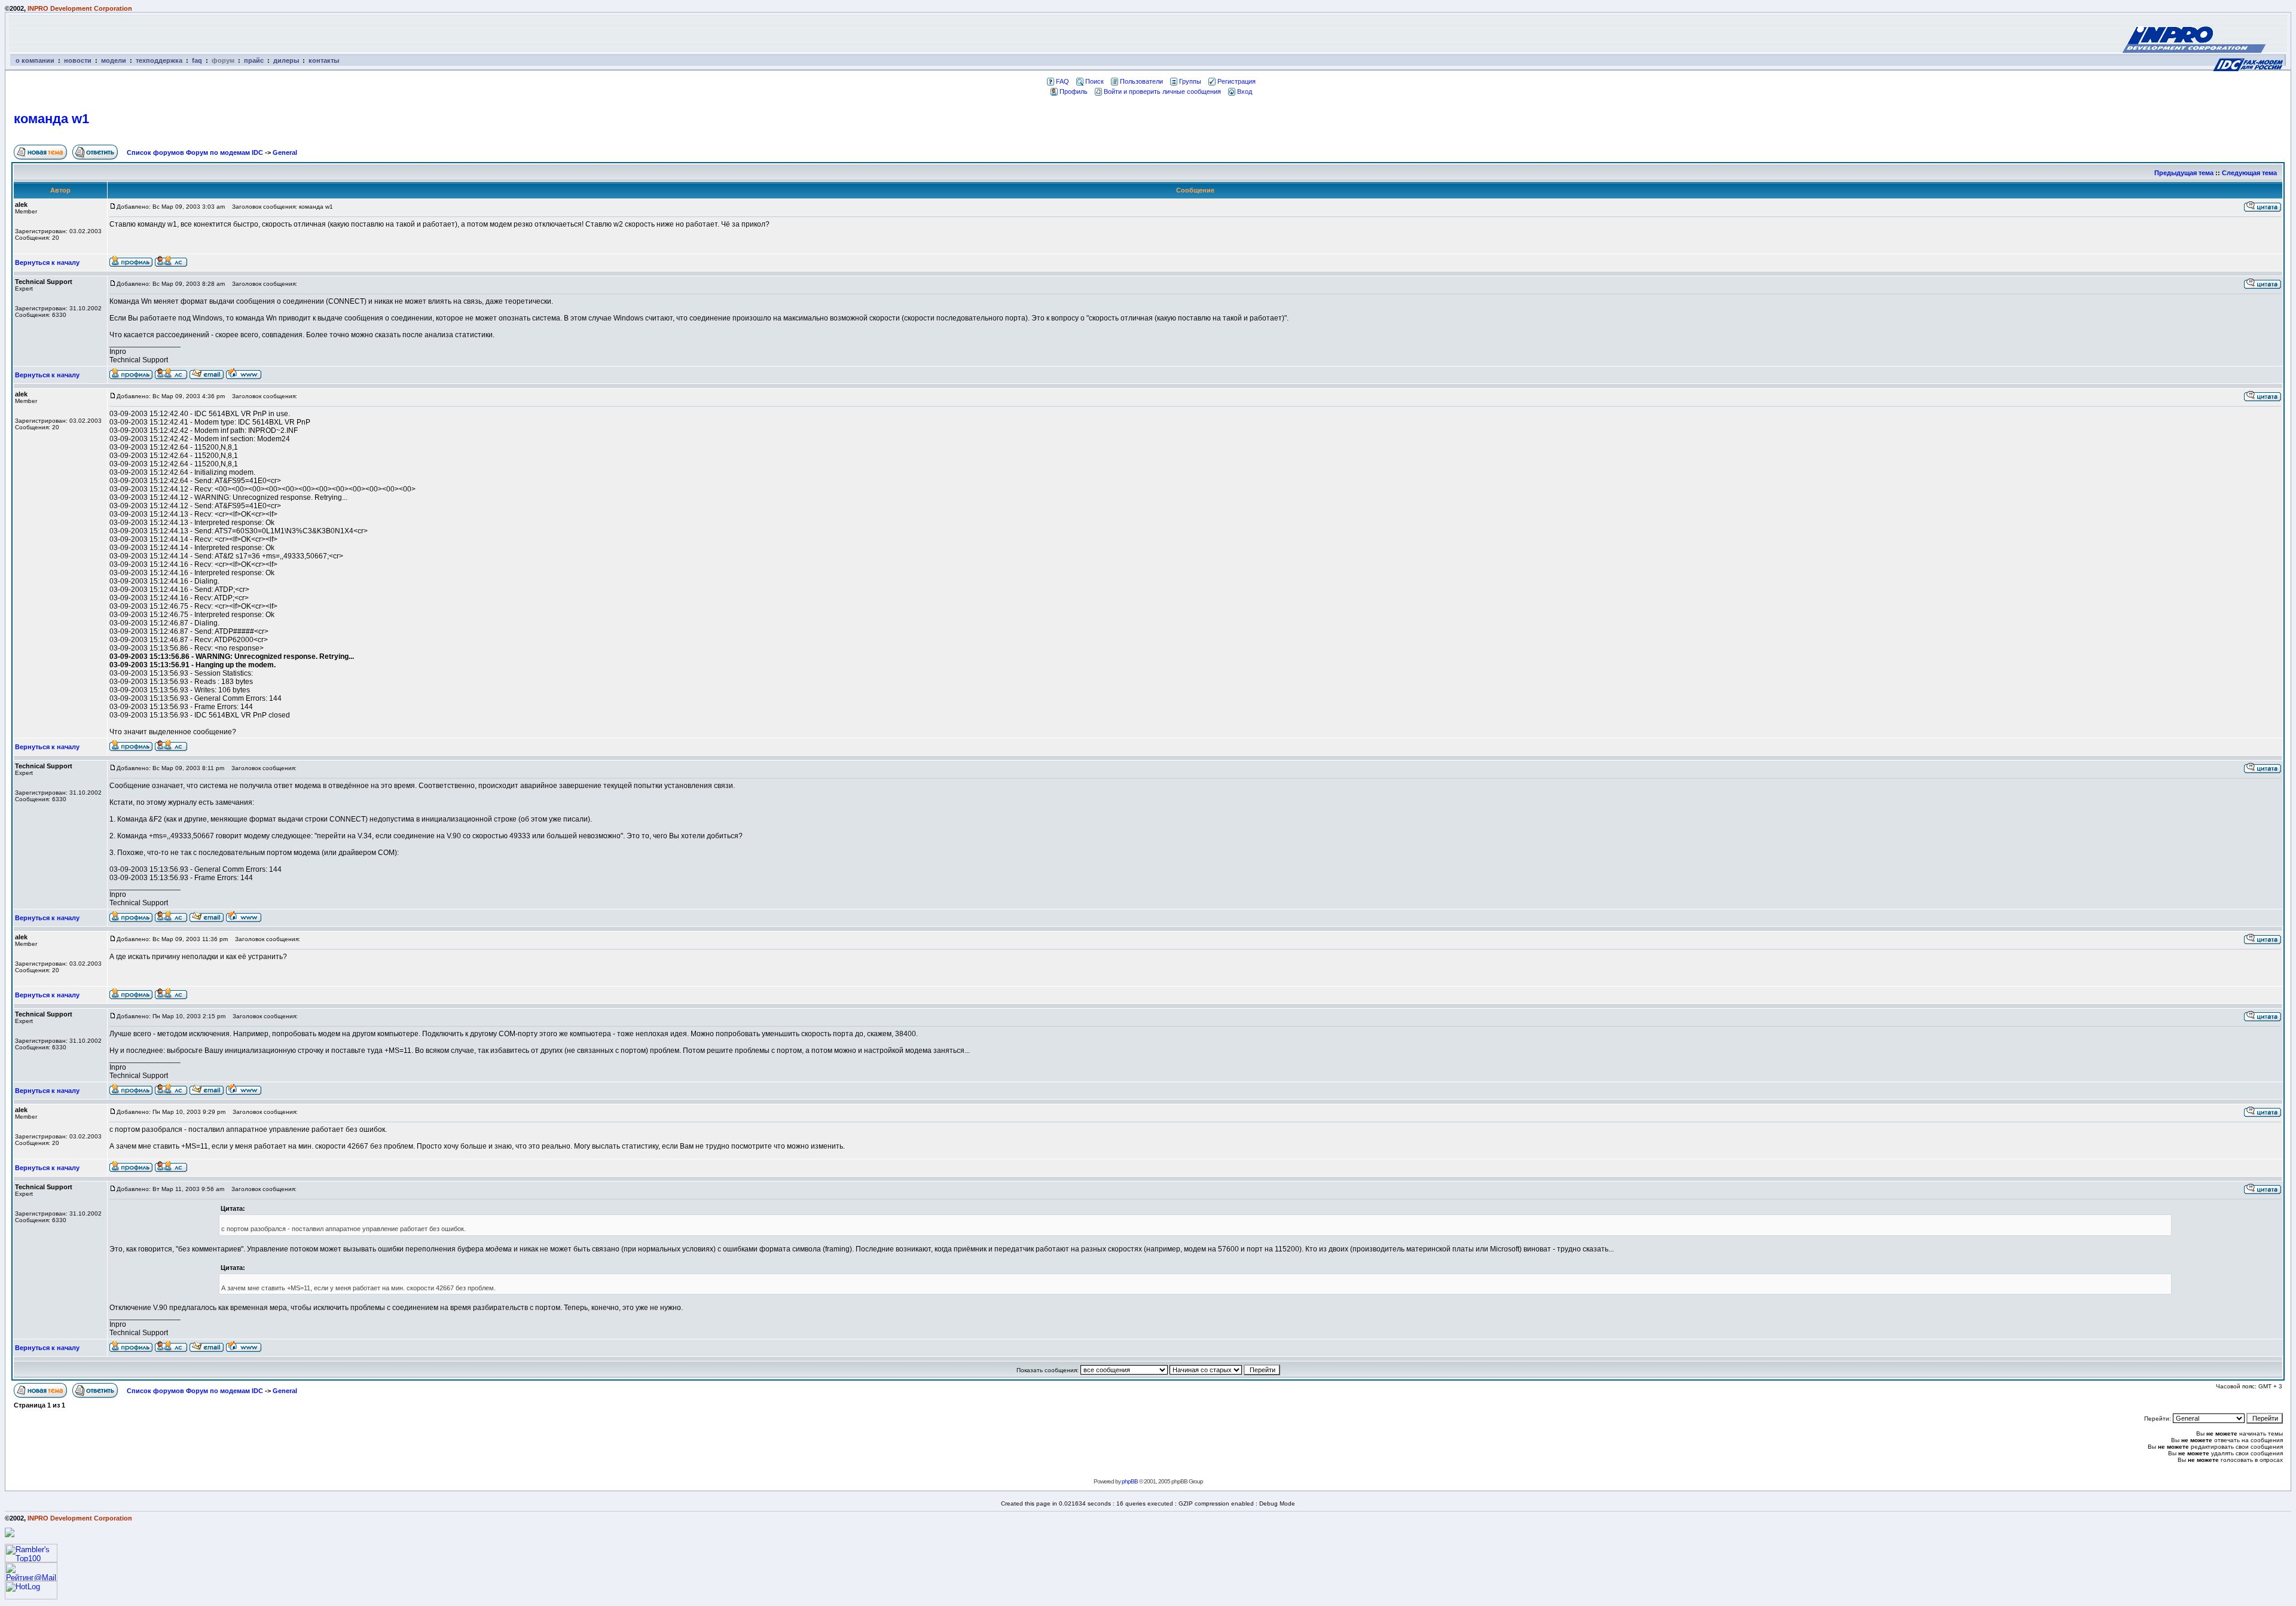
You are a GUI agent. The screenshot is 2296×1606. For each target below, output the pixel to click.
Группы (1190, 81)
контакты (324, 60)
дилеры (286, 60)
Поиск (1094, 81)
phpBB (1130, 1481)
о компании (35, 60)
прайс (254, 60)
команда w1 (51, 119)
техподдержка (159, 60)
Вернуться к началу (47, 262)
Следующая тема (2249, 173)
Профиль (1074, 91)
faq (197, 60)
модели (114, 60)
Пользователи (1141, 81)
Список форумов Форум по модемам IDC (195, 152)
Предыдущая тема (2184, 173)
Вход (1245, 91)
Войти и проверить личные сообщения (1162, 91)
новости (78, 60)
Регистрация (1236, 81)
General (285, 152)
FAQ (1062, 81)
